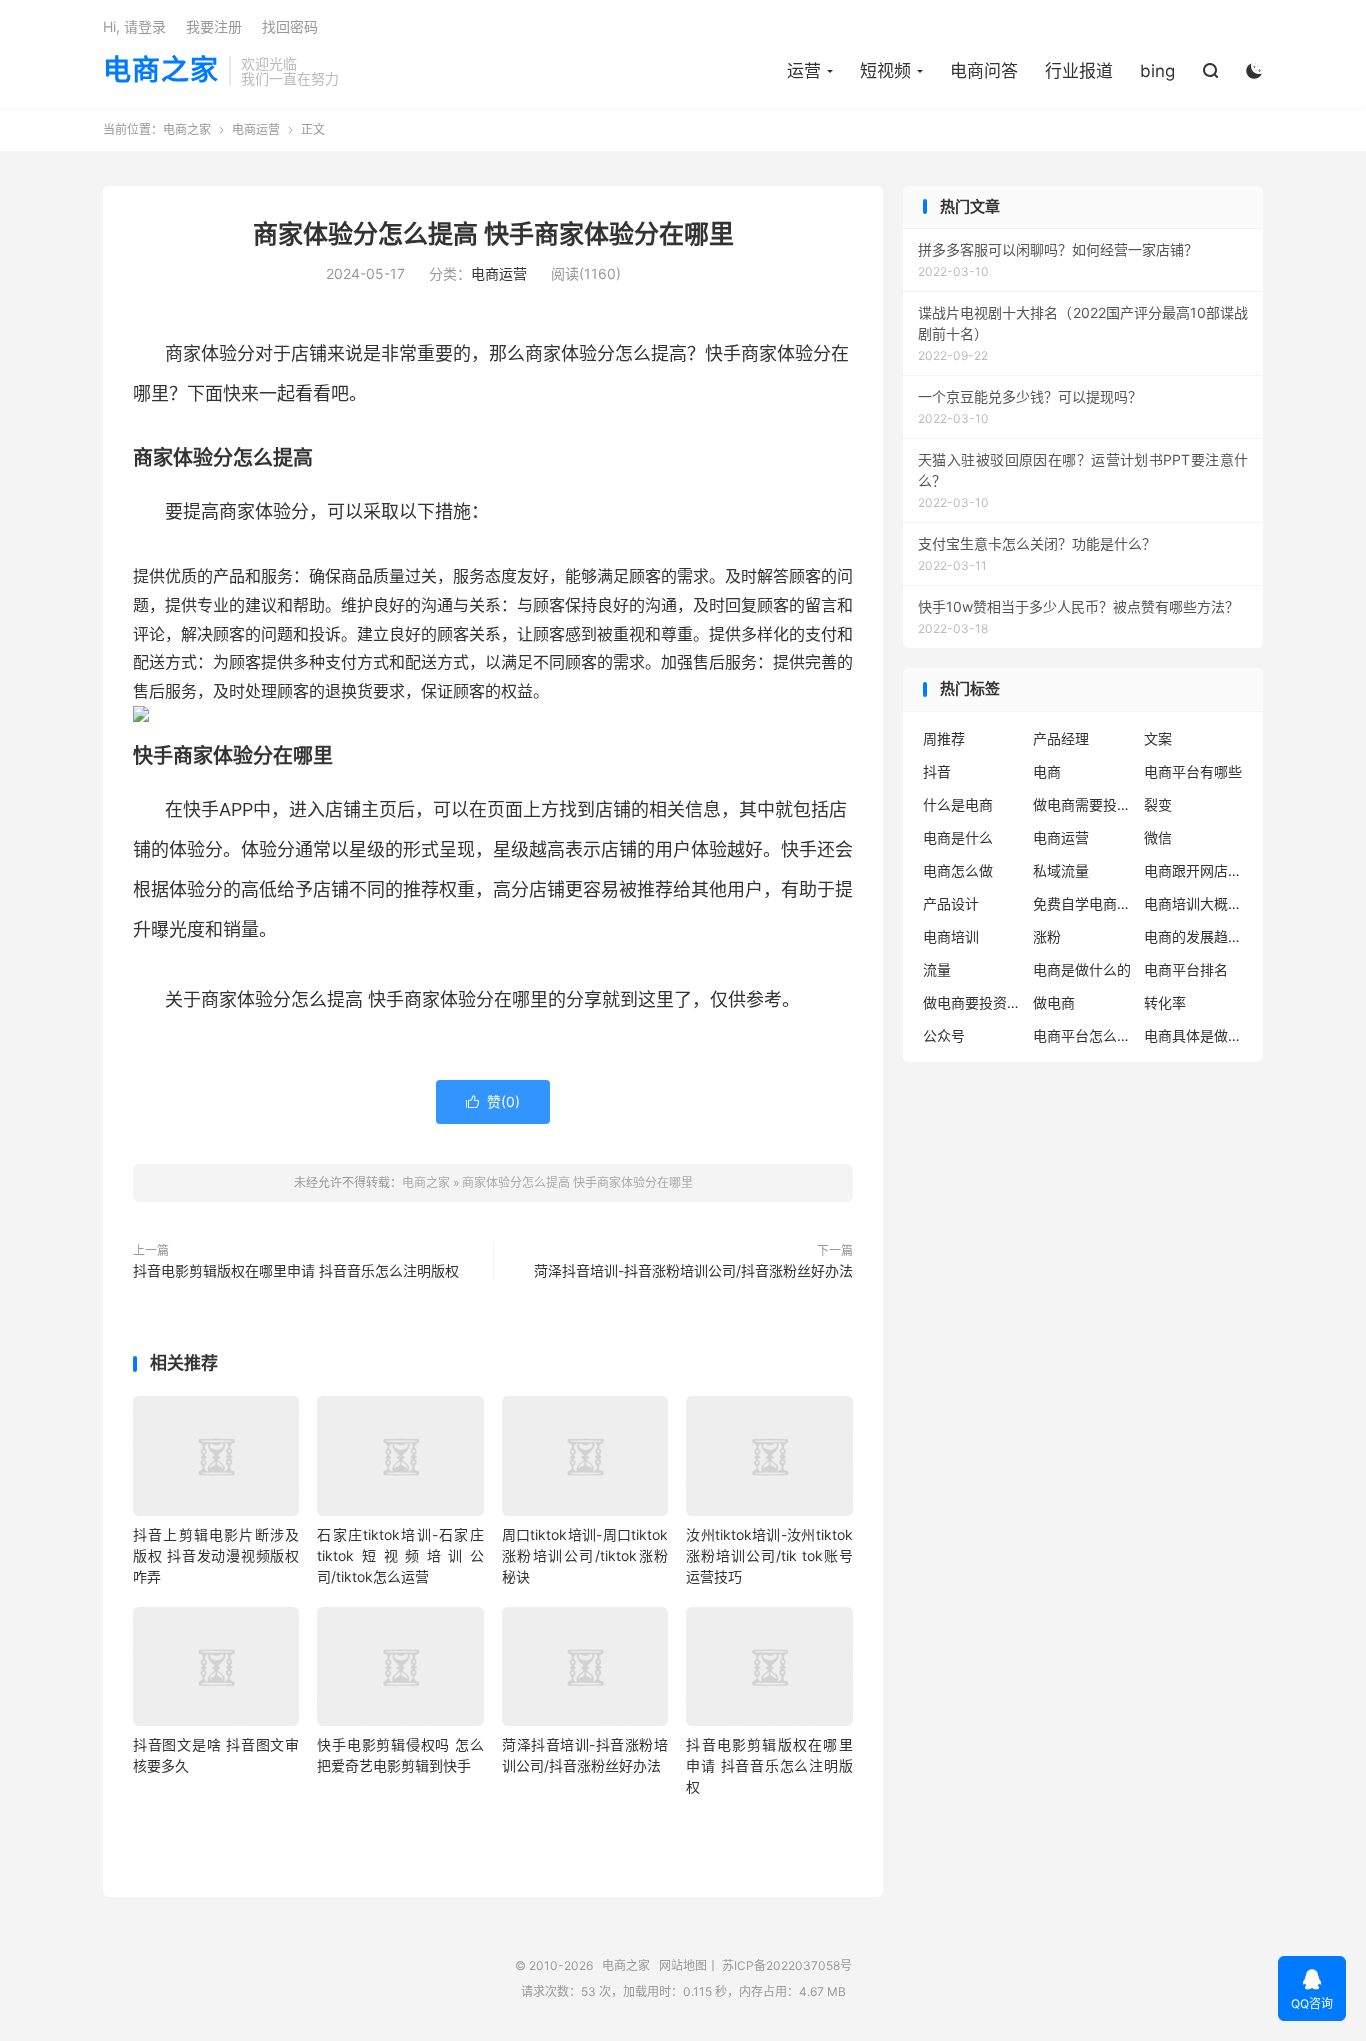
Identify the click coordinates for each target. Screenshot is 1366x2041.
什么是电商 (958, 804)
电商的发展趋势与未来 (1194, 936)
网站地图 (683, 1965)
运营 (804, 71)
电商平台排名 (1186, 969)
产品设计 (951, 903)
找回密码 (290, 26)
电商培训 (951, 936)
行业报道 (1079, 71)
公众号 (944, 1035)
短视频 (885, 71)
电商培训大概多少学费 (1194, 903)
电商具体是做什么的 (1194, 1035)
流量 (937, 969)
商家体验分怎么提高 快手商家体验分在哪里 (493, 234)
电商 (1047, 771)
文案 (1158, 738)
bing (1157, 71)
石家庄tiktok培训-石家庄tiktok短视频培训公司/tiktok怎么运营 (400, 1555)
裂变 (1158, 804)
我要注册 (214, 26)
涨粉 (1047, 936)
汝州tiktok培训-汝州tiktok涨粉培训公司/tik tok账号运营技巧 (769, 1555)
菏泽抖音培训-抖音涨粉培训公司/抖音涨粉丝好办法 (693, 1270)
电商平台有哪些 (1193, 771)
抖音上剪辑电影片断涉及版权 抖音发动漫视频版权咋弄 (216, 1555)
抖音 (937, 771)
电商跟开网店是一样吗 (1194, 870)
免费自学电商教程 (1083, 903)
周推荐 (944, 738)
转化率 (1165, 1002)
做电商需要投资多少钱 (1083, 804)
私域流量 (1061, 870)
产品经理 (1061, 738)
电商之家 (161, 71)
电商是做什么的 (1082, 969)
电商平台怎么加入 (1083, 1035)
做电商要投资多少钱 (973, 1002)
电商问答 (984, 71)
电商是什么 (958, 837)
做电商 (1054, 1002)
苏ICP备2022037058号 (787, 1965)
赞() (493, 1101)
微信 (1158, 837)
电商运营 (256, 129)
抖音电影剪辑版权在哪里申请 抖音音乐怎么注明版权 (296, 1270)
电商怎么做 (958, 870)
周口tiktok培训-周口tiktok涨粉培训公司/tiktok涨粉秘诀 (585, 1555)
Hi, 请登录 (134, 26)
